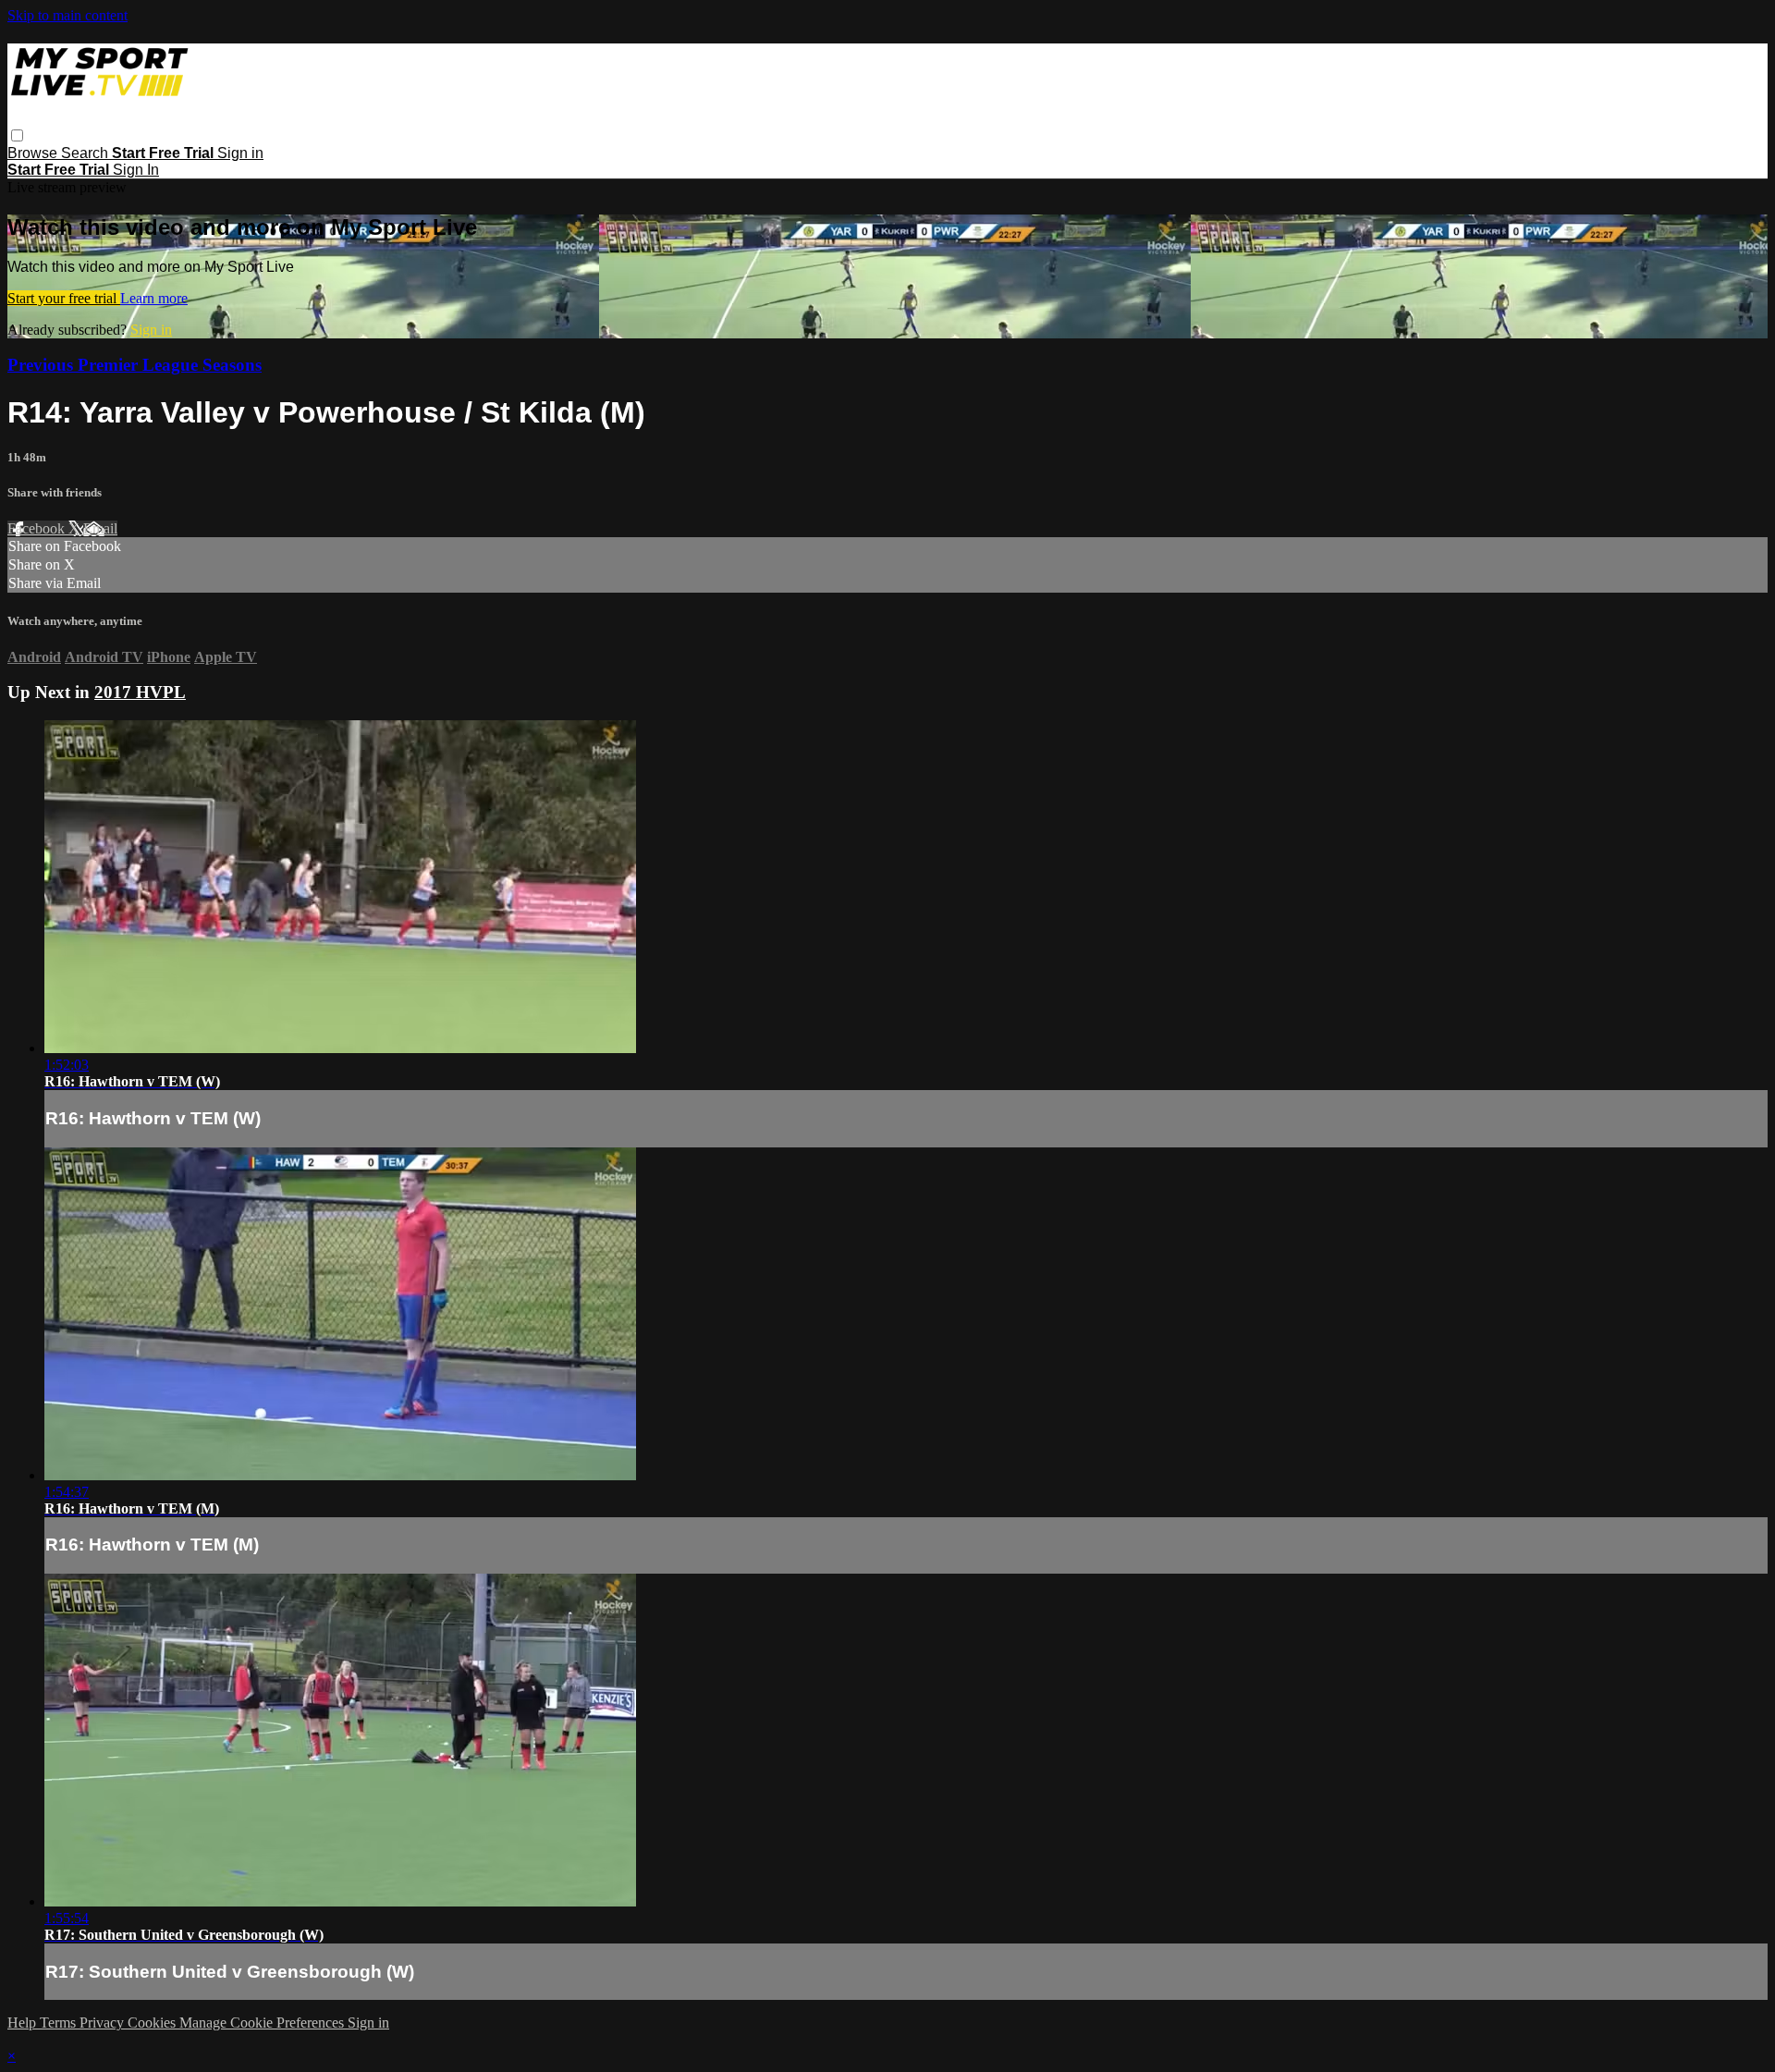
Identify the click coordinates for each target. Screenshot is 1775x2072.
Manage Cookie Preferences (263, 2023)
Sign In (136, 170)
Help (24, 2023)
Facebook (38, 528)
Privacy (104, 2023)
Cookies (153, 2023)
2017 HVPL (140, 692)
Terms (60, 2023)
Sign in (240, 153)
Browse (34, 153)
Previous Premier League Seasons (135, 365)
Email (100, 528)
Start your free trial (64, 298)
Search (86, 153)
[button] (17, 135)
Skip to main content (67, 15)
